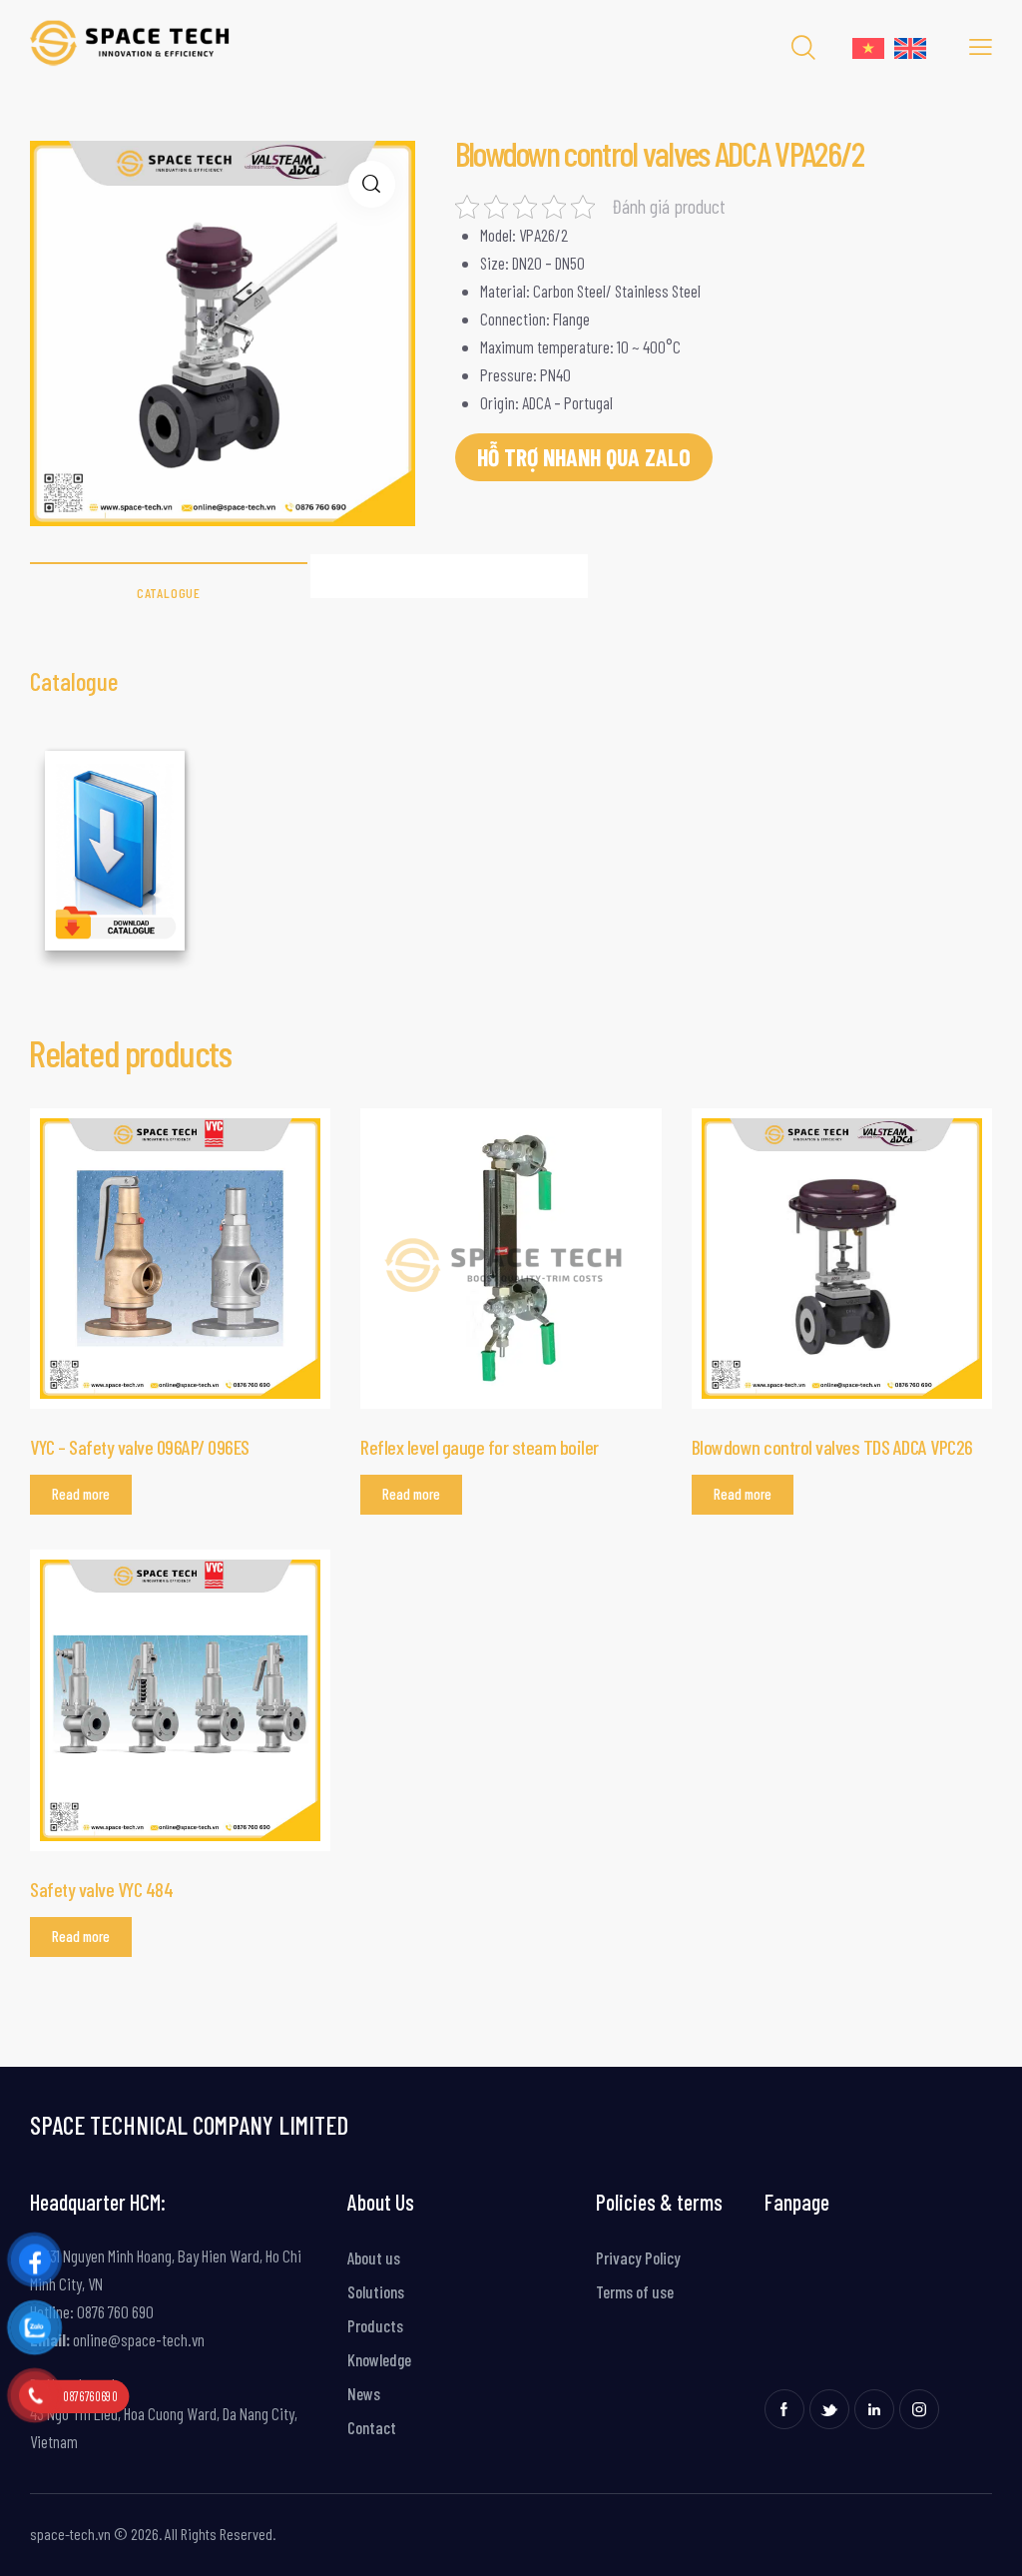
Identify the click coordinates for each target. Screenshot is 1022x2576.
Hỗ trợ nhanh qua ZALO (584, 457)
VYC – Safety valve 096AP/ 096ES (140, 1447)
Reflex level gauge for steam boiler (480, 1447)
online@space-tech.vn (137, 2339)
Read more (81, 1494)
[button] (372, 184)
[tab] (449, 576)
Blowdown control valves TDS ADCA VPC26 (832, 1447)
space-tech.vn (70, 2534)
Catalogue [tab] (169, 593)
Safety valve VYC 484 (101, 1889)
